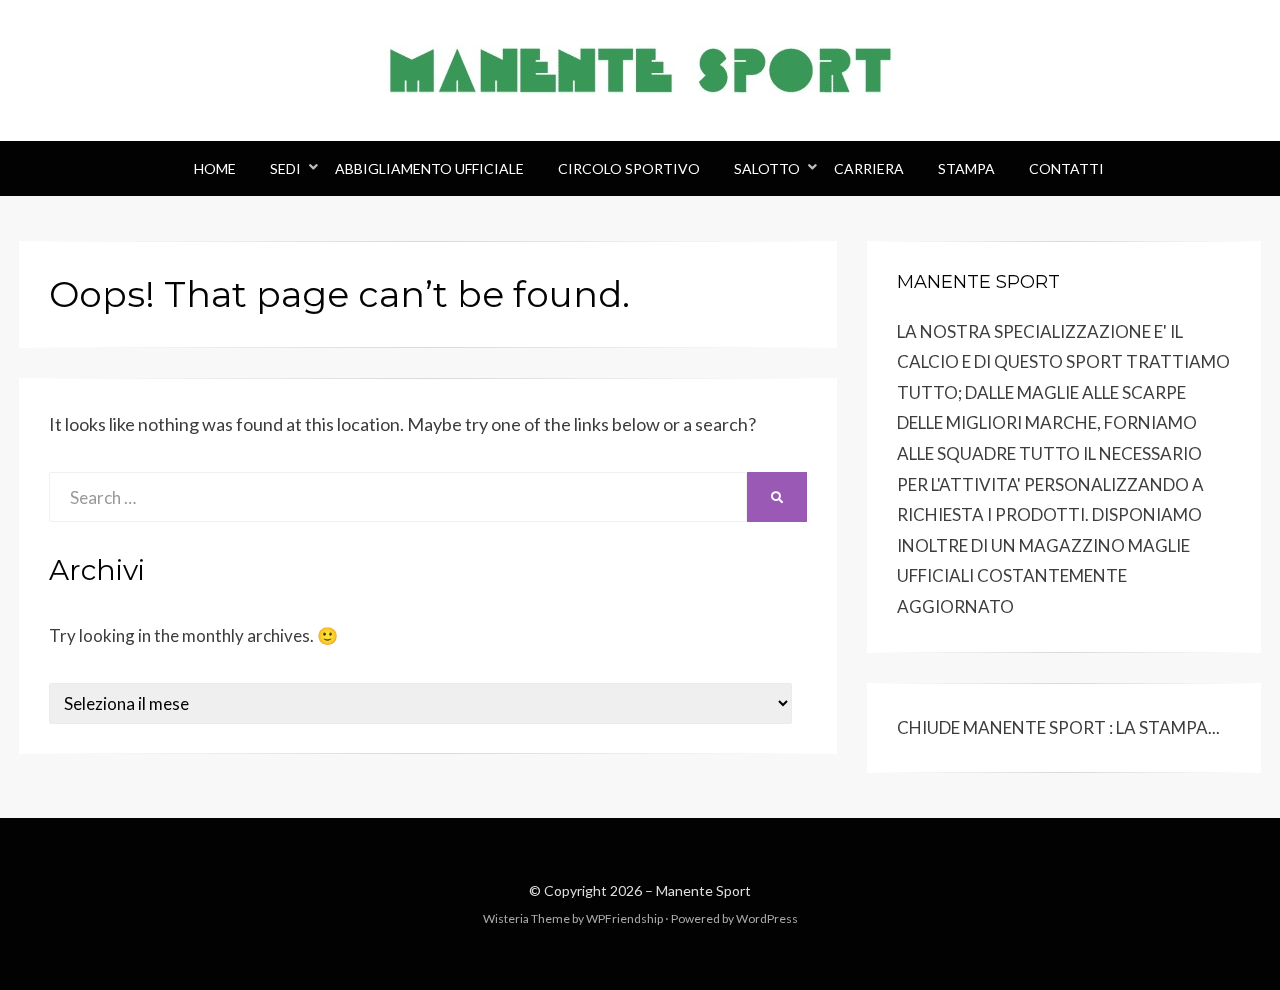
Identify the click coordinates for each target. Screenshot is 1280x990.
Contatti (1066, 168)
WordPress (767, 918)
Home (215, 168)
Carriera (869, 168)
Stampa (966, 168)
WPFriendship (624, 918)
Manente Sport (703, 890)
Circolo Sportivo (629, 168)
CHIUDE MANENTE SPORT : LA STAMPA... (1058, 727)
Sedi (285, 168)
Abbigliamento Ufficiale (429, 168)
